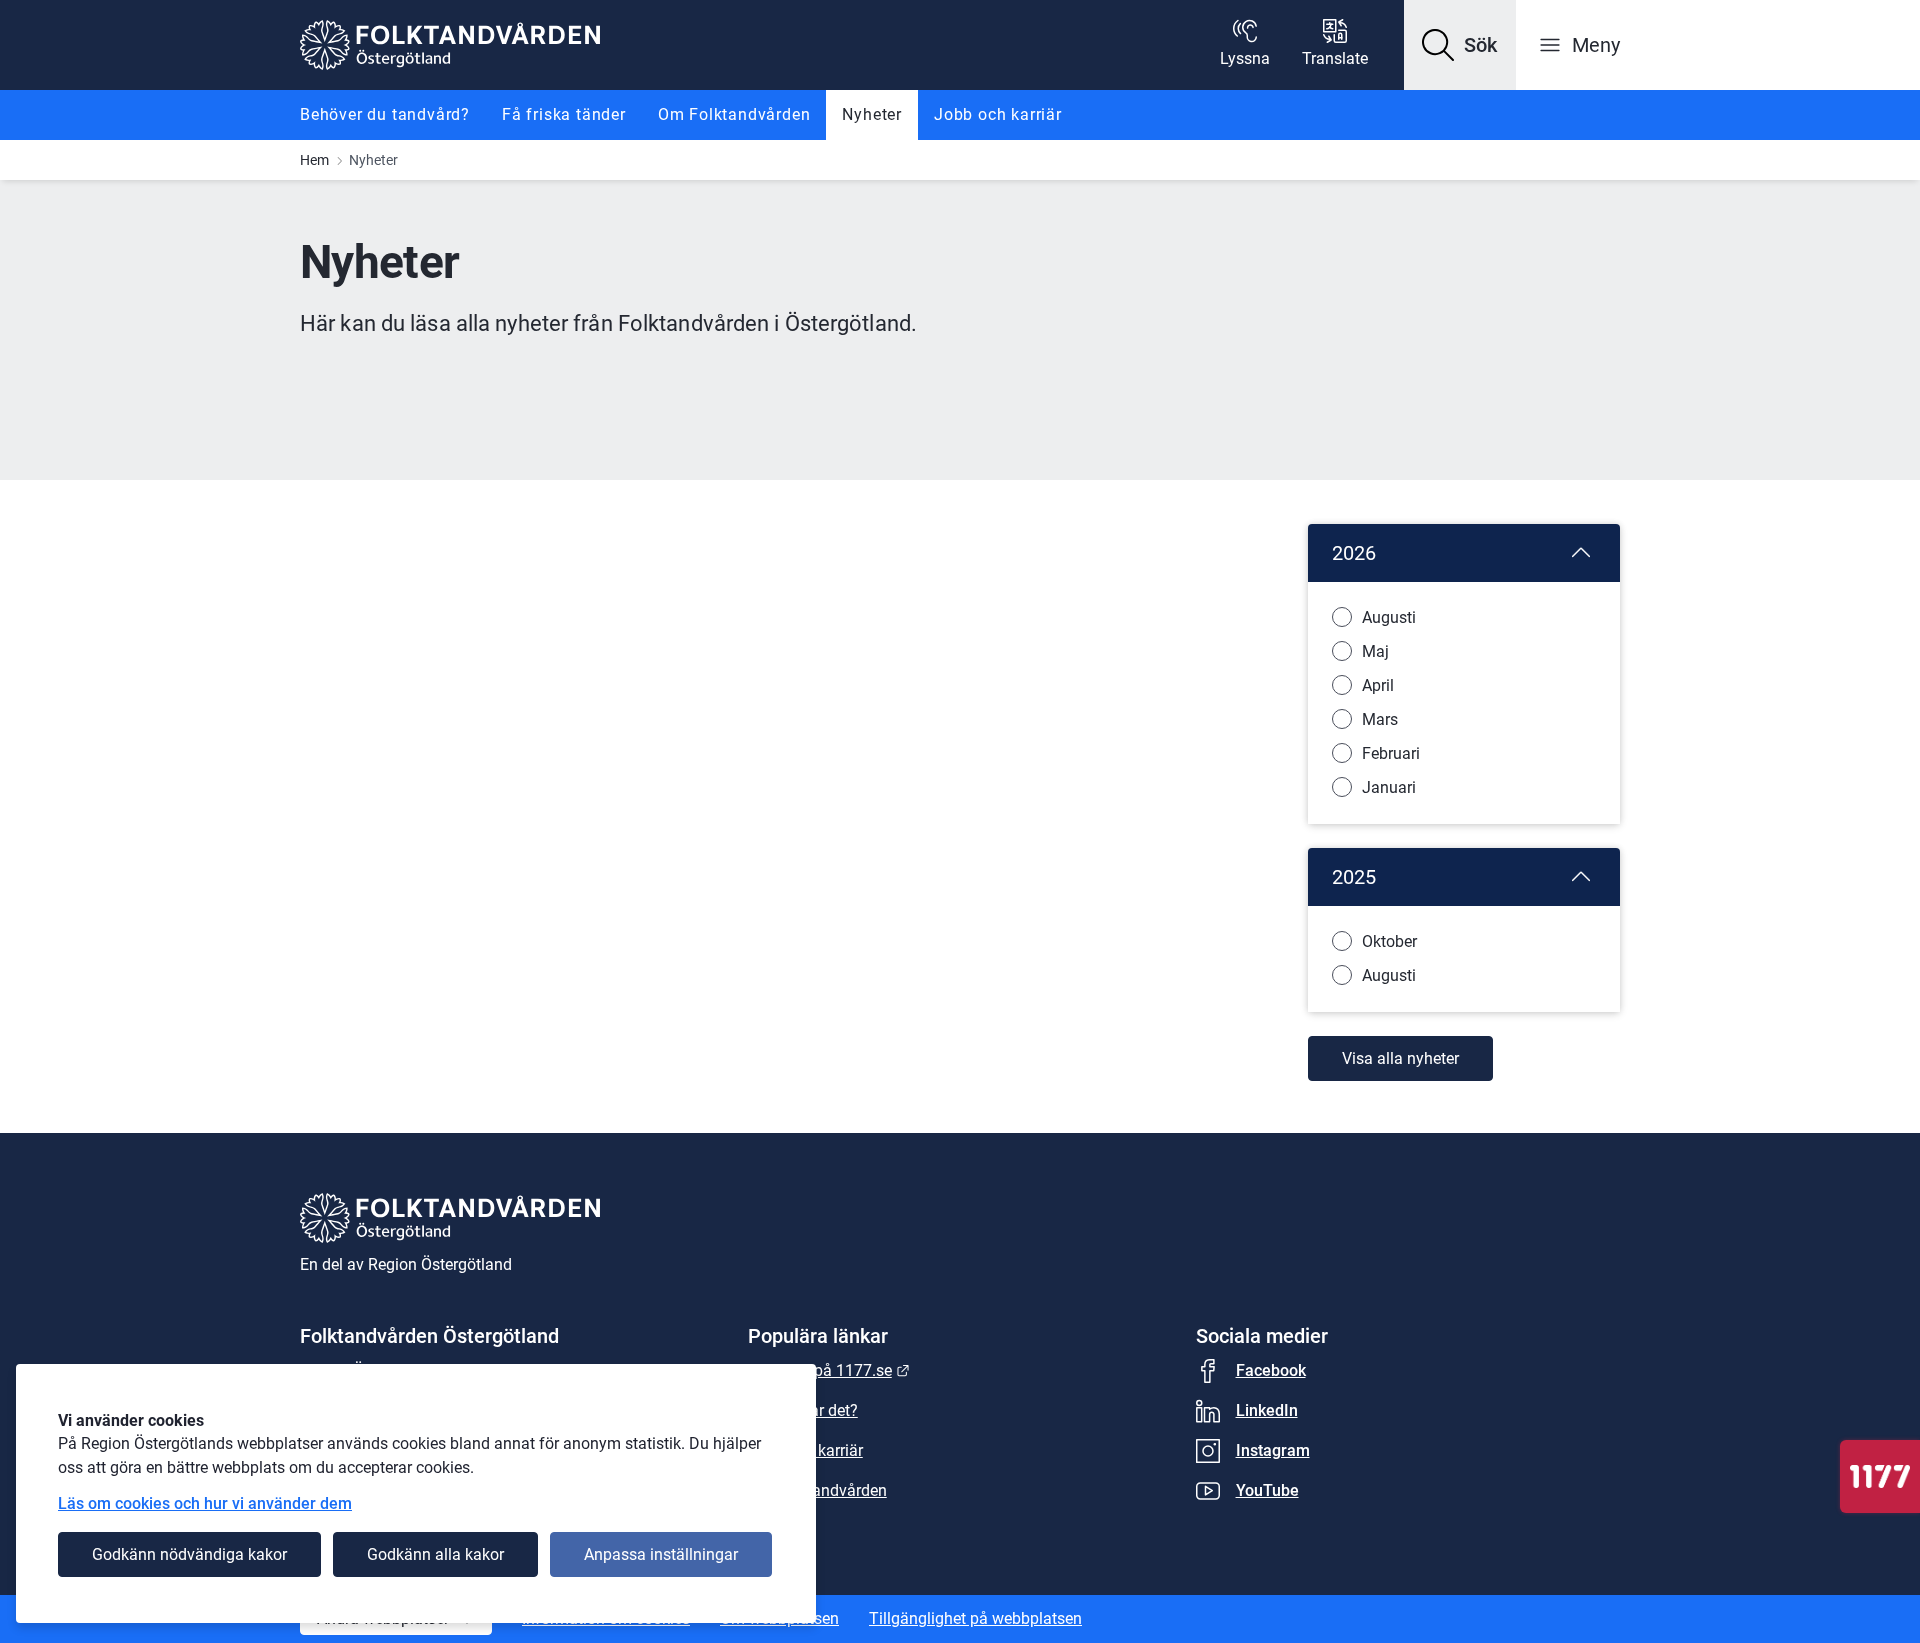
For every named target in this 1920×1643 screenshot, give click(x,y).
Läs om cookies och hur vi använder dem (205, 1503)
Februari (1391, 753)
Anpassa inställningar (661, 1554)
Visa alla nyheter (1400, 1058)
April (1378, 685)
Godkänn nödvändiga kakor (189, 1554)
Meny (1596, 45)
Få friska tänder (564, 114)
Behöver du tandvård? (385, 114)
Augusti (1389, 617)
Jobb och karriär (998, 114)
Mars (1380, 719)
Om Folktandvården (734, 114)
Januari (1389, 787)
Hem (314, 160)
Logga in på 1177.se (829, 1370)
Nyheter (872, 114)
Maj (1375, 651)
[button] (1460, 45)
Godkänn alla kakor (435, 1554)
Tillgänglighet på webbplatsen (975, 1618)
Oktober (1389, 941)
